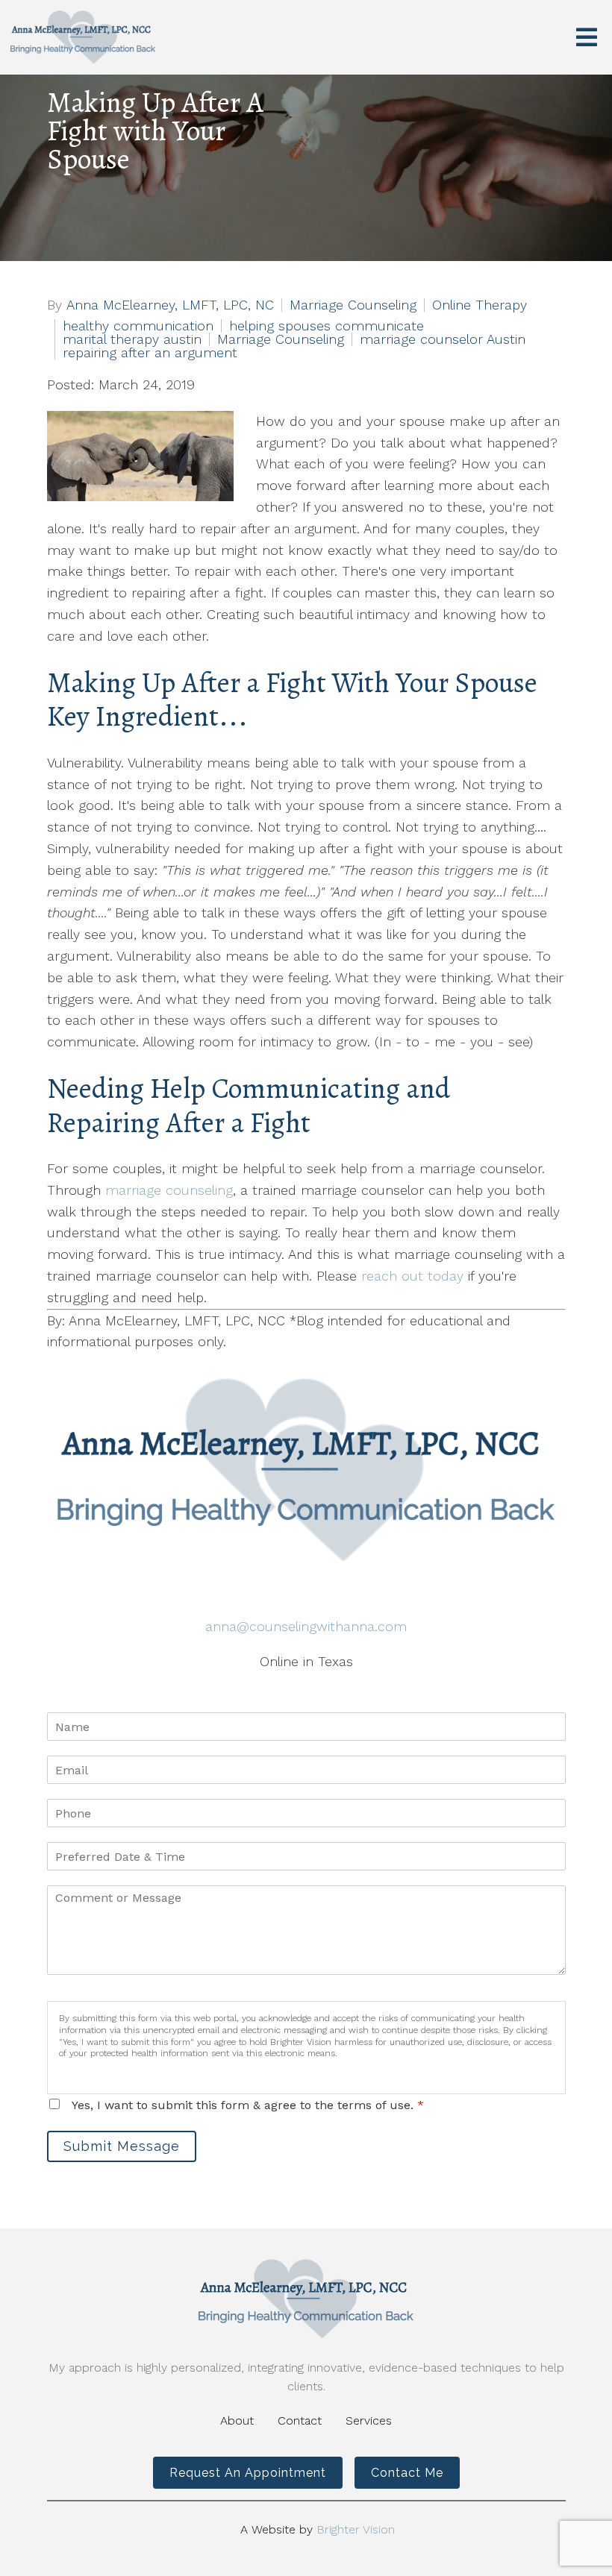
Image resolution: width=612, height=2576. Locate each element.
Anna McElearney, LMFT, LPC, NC (170, 305)
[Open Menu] (587, 37)
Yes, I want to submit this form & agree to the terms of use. (248, 2105)
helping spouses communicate (327, 326)
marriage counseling (169, 1190)
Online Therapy (480, 305)
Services (369, 2421)
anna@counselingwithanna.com (306, 1626)
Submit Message (122, 2146)
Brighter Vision (356, 2529)
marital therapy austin (132, 339)
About (237, 2421)
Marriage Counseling (353, 305)
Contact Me (407, 2473)
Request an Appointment (248, 2473)
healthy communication (138, 326)
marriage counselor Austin (443, 339)
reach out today (412, 1276)
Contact (300, 2421)
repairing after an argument (150, 353)
